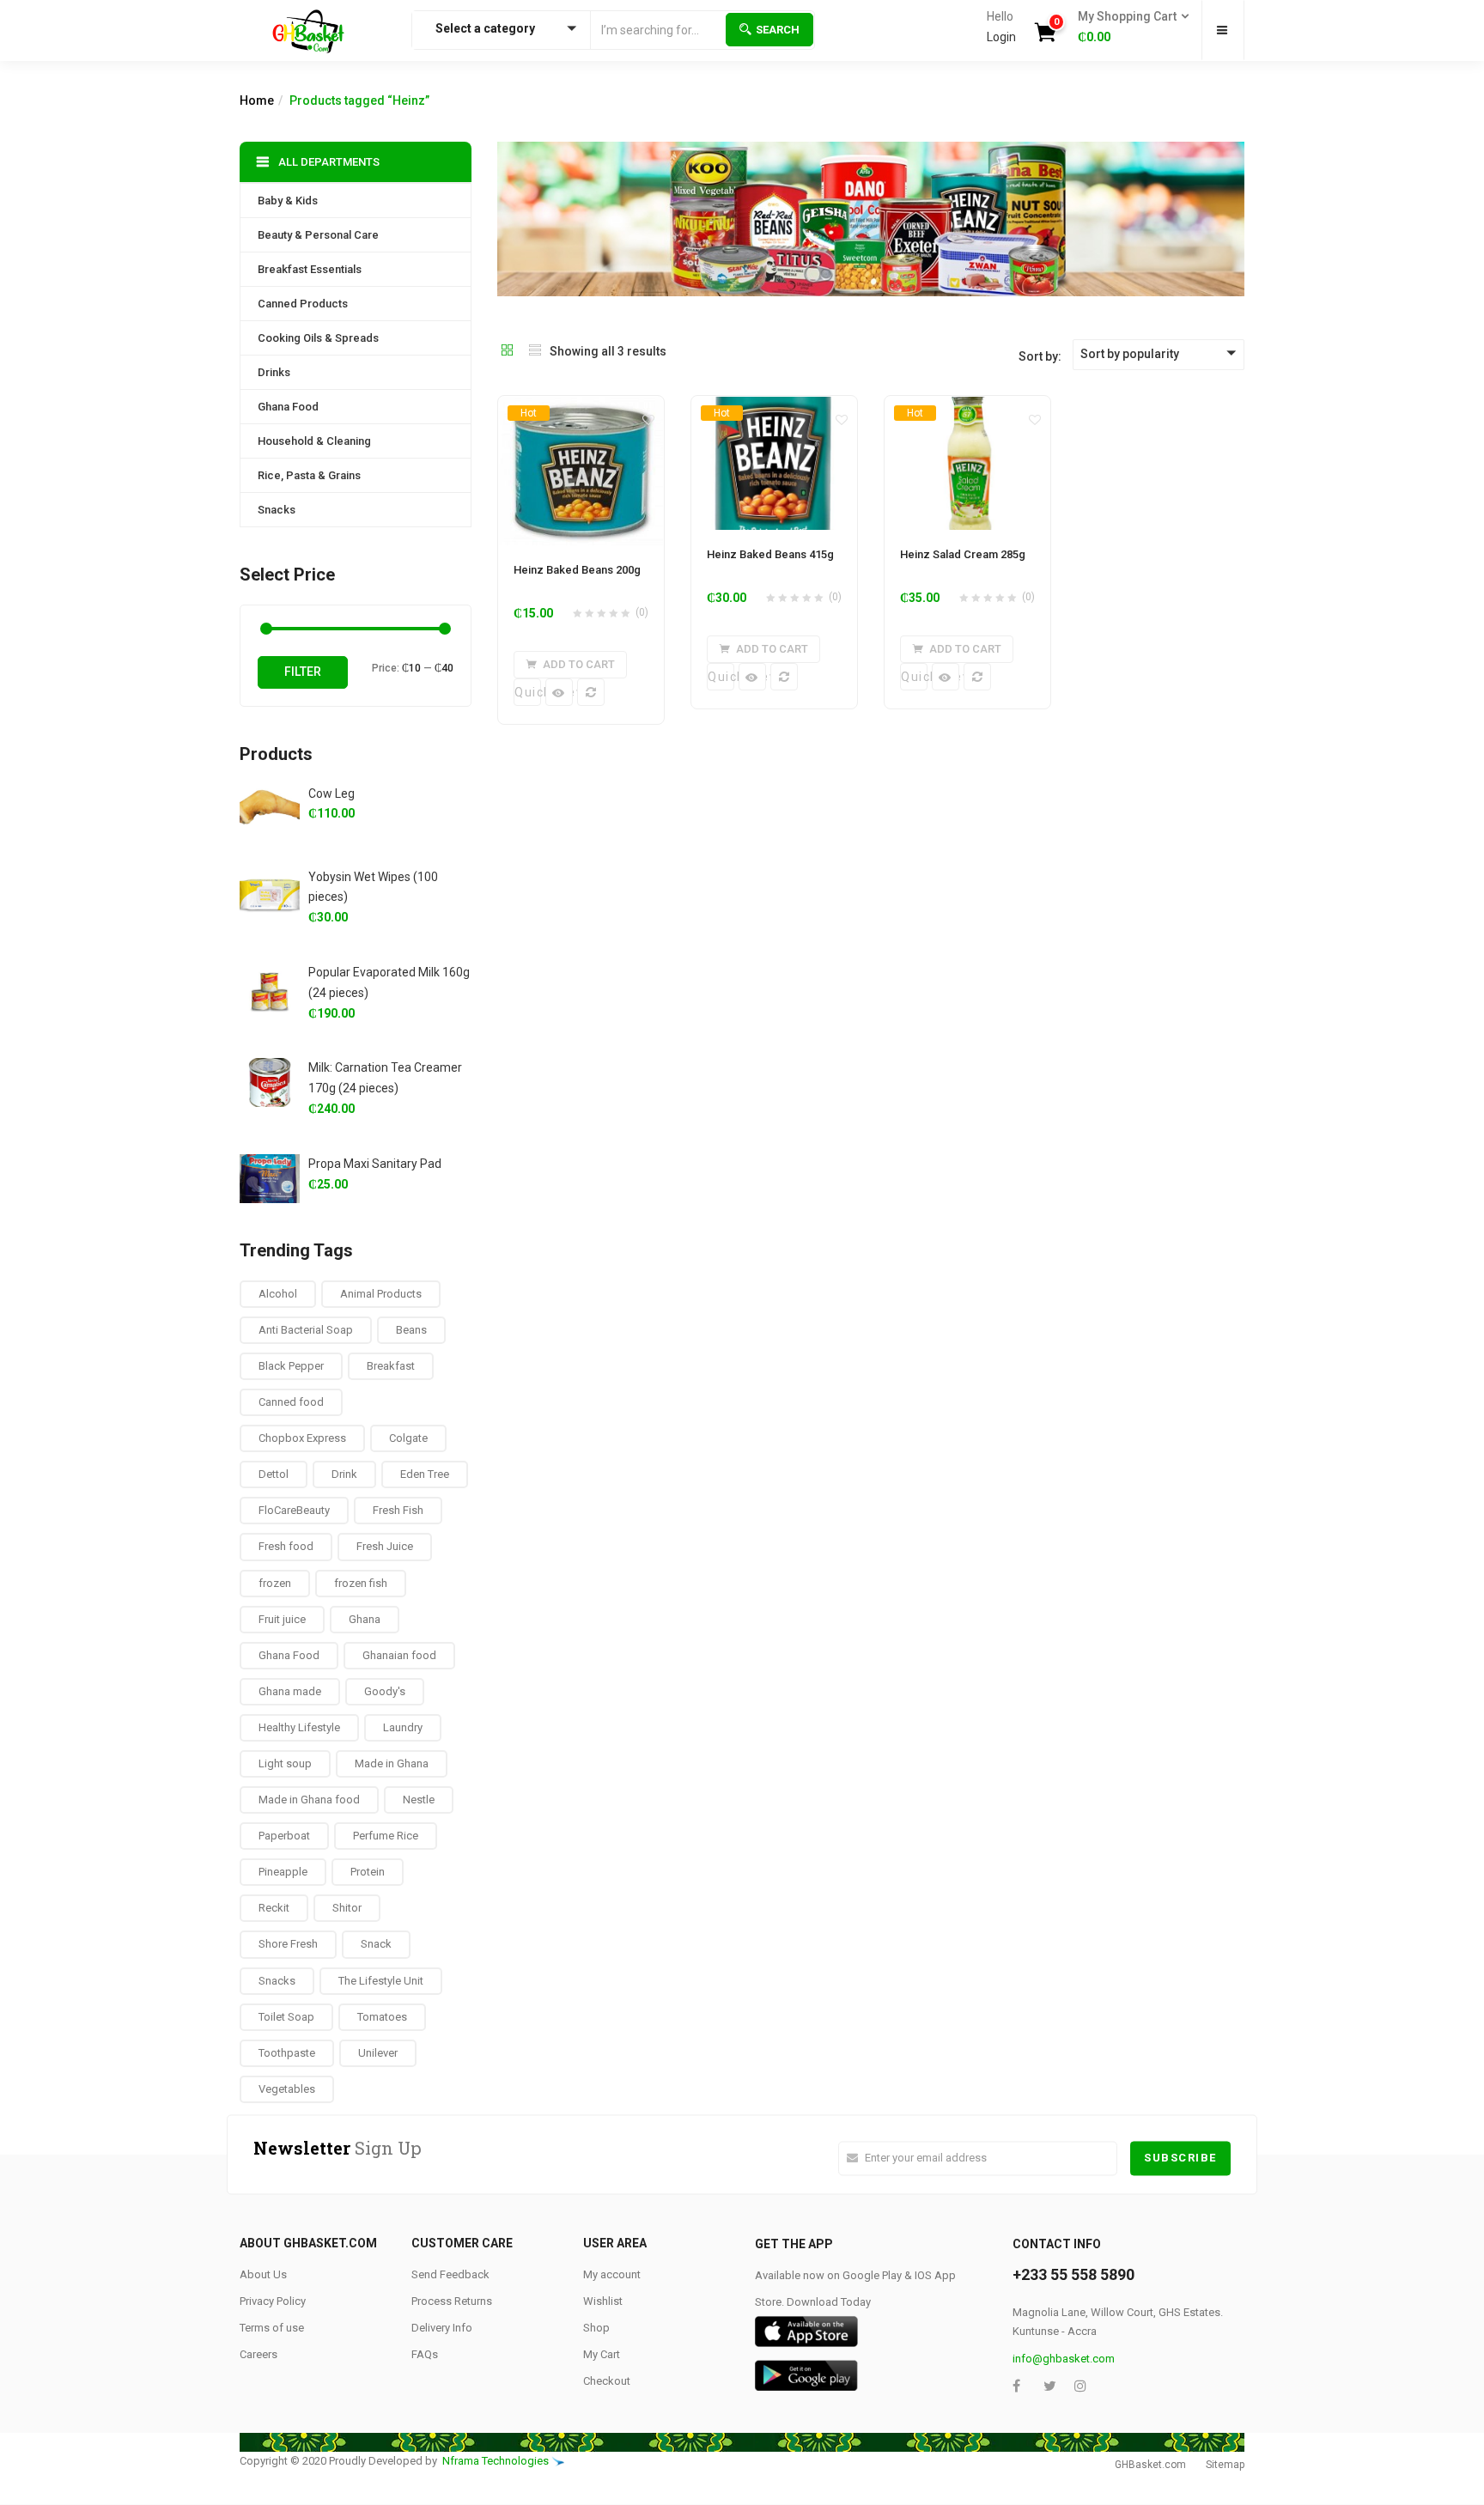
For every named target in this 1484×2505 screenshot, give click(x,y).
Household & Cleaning (314, 441)
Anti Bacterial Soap (306, 1330)
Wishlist (603, 2301)
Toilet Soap (286, 2017)
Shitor (347, 1908)
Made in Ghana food (309, 1800)
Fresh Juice (385, 1546)
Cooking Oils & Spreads (318, 338)
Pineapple (283, 1872)
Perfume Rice (386, 1836)
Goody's (385, 1691)
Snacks (277, 510)
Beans (411, 1330)
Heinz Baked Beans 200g (577, 570)
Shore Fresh (288, 1944)
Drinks (274, 372)
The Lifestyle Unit (381, 1981)
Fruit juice (282, 1619)
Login (1001, 37)
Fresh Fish (398, 1510)
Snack (376, 1944)
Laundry (403, 1727)
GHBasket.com (1150, 2465)
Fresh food (286, 1546)
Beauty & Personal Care (318, 235)
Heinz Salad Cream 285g (963, 554)
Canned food (291, 1402)
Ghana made (290, 1691)
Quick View (528, 692)
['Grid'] (508, 351)
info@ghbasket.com (1064, 2359)
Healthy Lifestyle (299, 1727)
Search (778, 30)
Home (257, 100)
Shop (596, 2328)
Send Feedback (450, 2274)
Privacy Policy (273, 2301)
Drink (344, 1474)
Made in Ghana (392, 1763)
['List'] (535, 351)
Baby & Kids (288, 201)
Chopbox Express (302, 1438)
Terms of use (272, 2328)
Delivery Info (442, 2328)
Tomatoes (382, 2017)
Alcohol (278, 1294)
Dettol (274, 1474)
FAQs (425, 2354)
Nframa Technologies (496, 2461)
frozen (275, 1583)
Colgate (408, 1438)
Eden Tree (425, 1474)
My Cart (602, 2354)
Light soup (285, 1763)
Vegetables (287, 2089)
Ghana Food (288, 407)
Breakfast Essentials (310, 269)
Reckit (274, 1908)
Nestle (419, 1800)
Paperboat (284, 1836)
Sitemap (1225, 2465)
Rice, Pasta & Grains (309, 475)
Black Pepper (291, 1366)
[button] (1128, 27)
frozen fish (361, 1583)
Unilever (378, 2053)
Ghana (365, 1619)
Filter (303, 672)
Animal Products (381, 1294)
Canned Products (303, 304)
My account (612, 2274)
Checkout (607, 2381)
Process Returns (452, 2301)
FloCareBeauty (294, 1510)
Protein (368, 1872)
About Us (263, 2274)
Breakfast (391, 1366)
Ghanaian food (399, 1655)
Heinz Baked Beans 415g (770, 554)
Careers (258, 2354)
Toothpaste (287, 2053)
